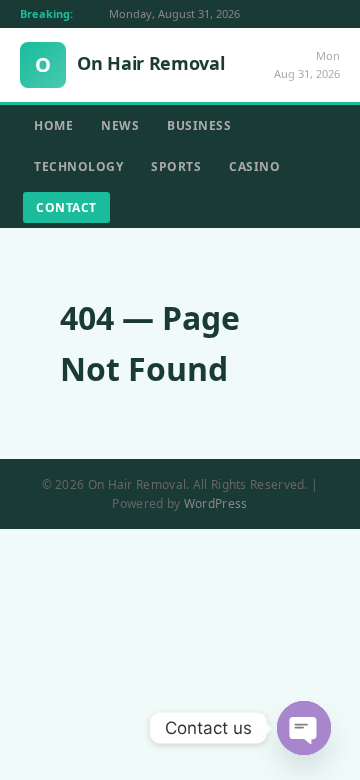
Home (53, 125)
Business (199, 125)
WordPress (216, 503)
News (120, 125)
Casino (254, 166)
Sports (176, 166)
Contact (66, 207)
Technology (78, 166)
